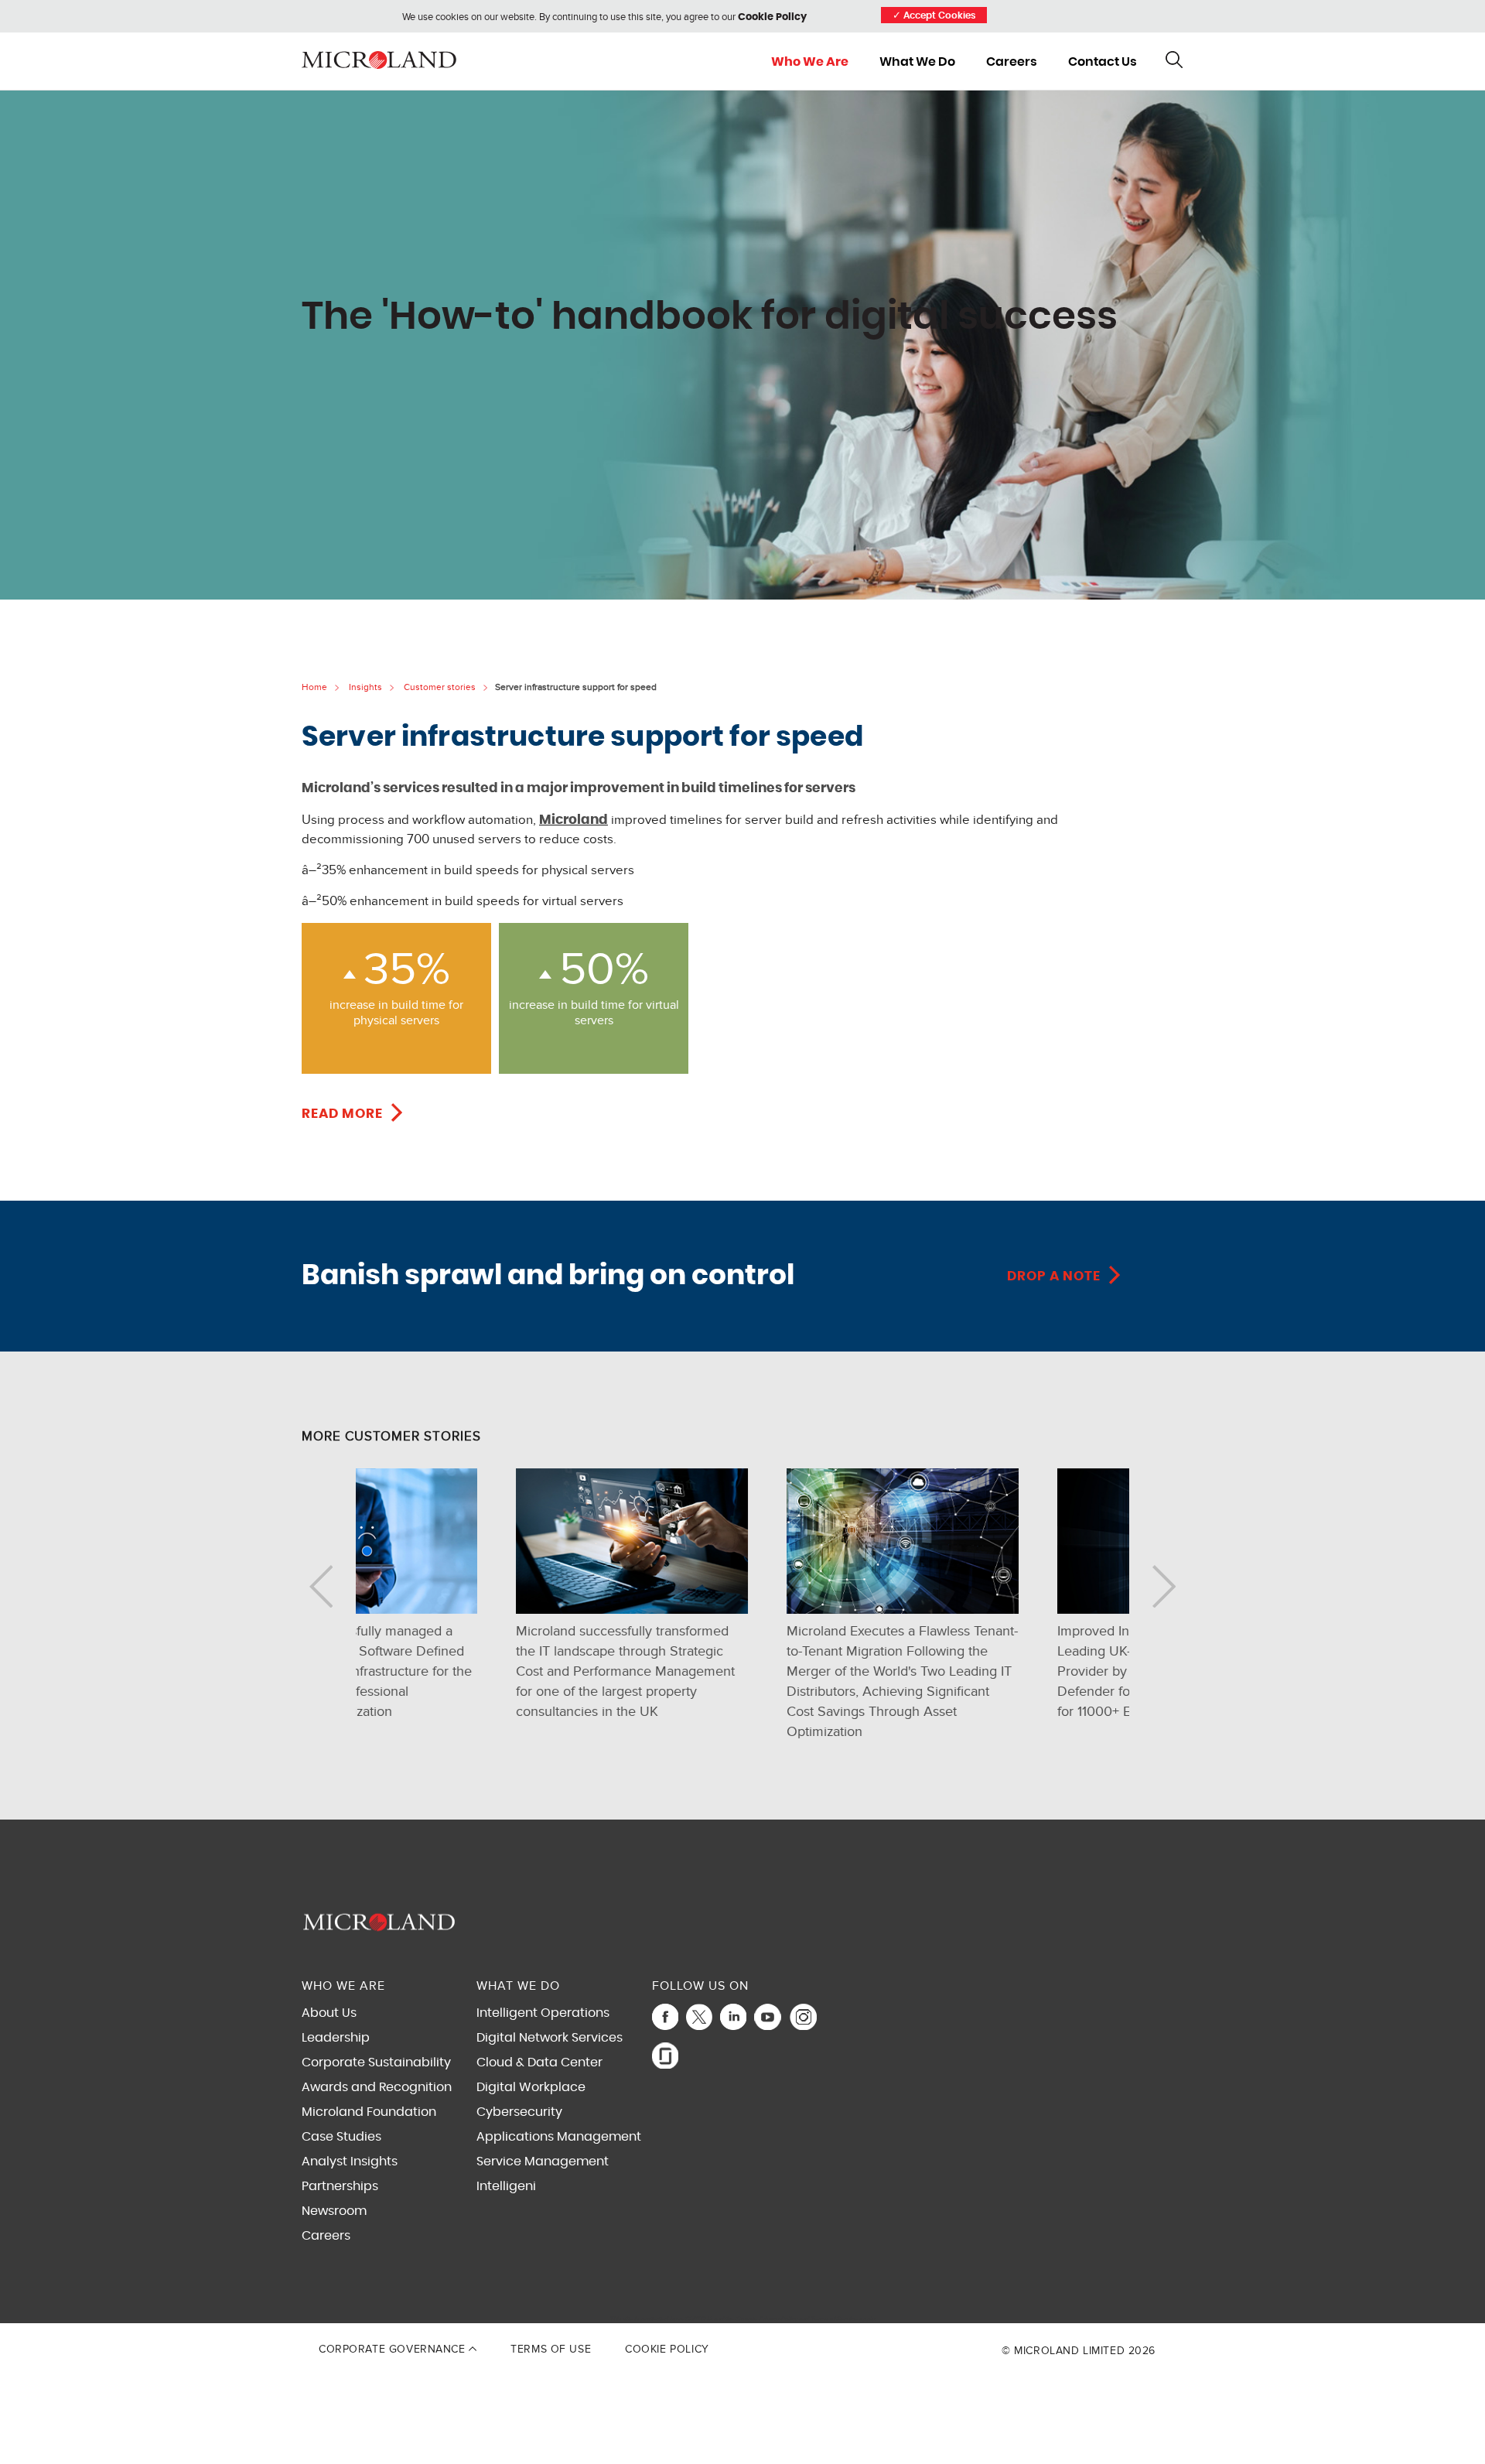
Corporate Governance (394, 2349)
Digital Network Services (550, 2038)
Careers (1012, 62)
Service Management (543, 2162)
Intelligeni (506, 2186)
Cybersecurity (519, 2112)
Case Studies (341, 2137)
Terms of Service (834, 2319)
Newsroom (334, 2211)
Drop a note (1054, 1276)
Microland (574, 820)
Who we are (810, 62)
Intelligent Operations (543, 2013)
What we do (917, 62)
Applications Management (559, 2137)
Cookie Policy (772, 17)
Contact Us (1103, 62)
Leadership (336, 2038)
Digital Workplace (531, 2087)
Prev (321, 1586)
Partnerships (340, 2186)
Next (1164, 1586)
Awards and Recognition (377, 2087)
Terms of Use (551, 2349)
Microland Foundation (369, 2112)
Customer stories (440, 687)
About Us (329, 2013)
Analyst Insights (350, 2162)
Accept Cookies (934, 16)
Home (314, 687)
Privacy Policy (778, 2319)
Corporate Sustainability (376, 2062)
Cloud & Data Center (539, 2062)
